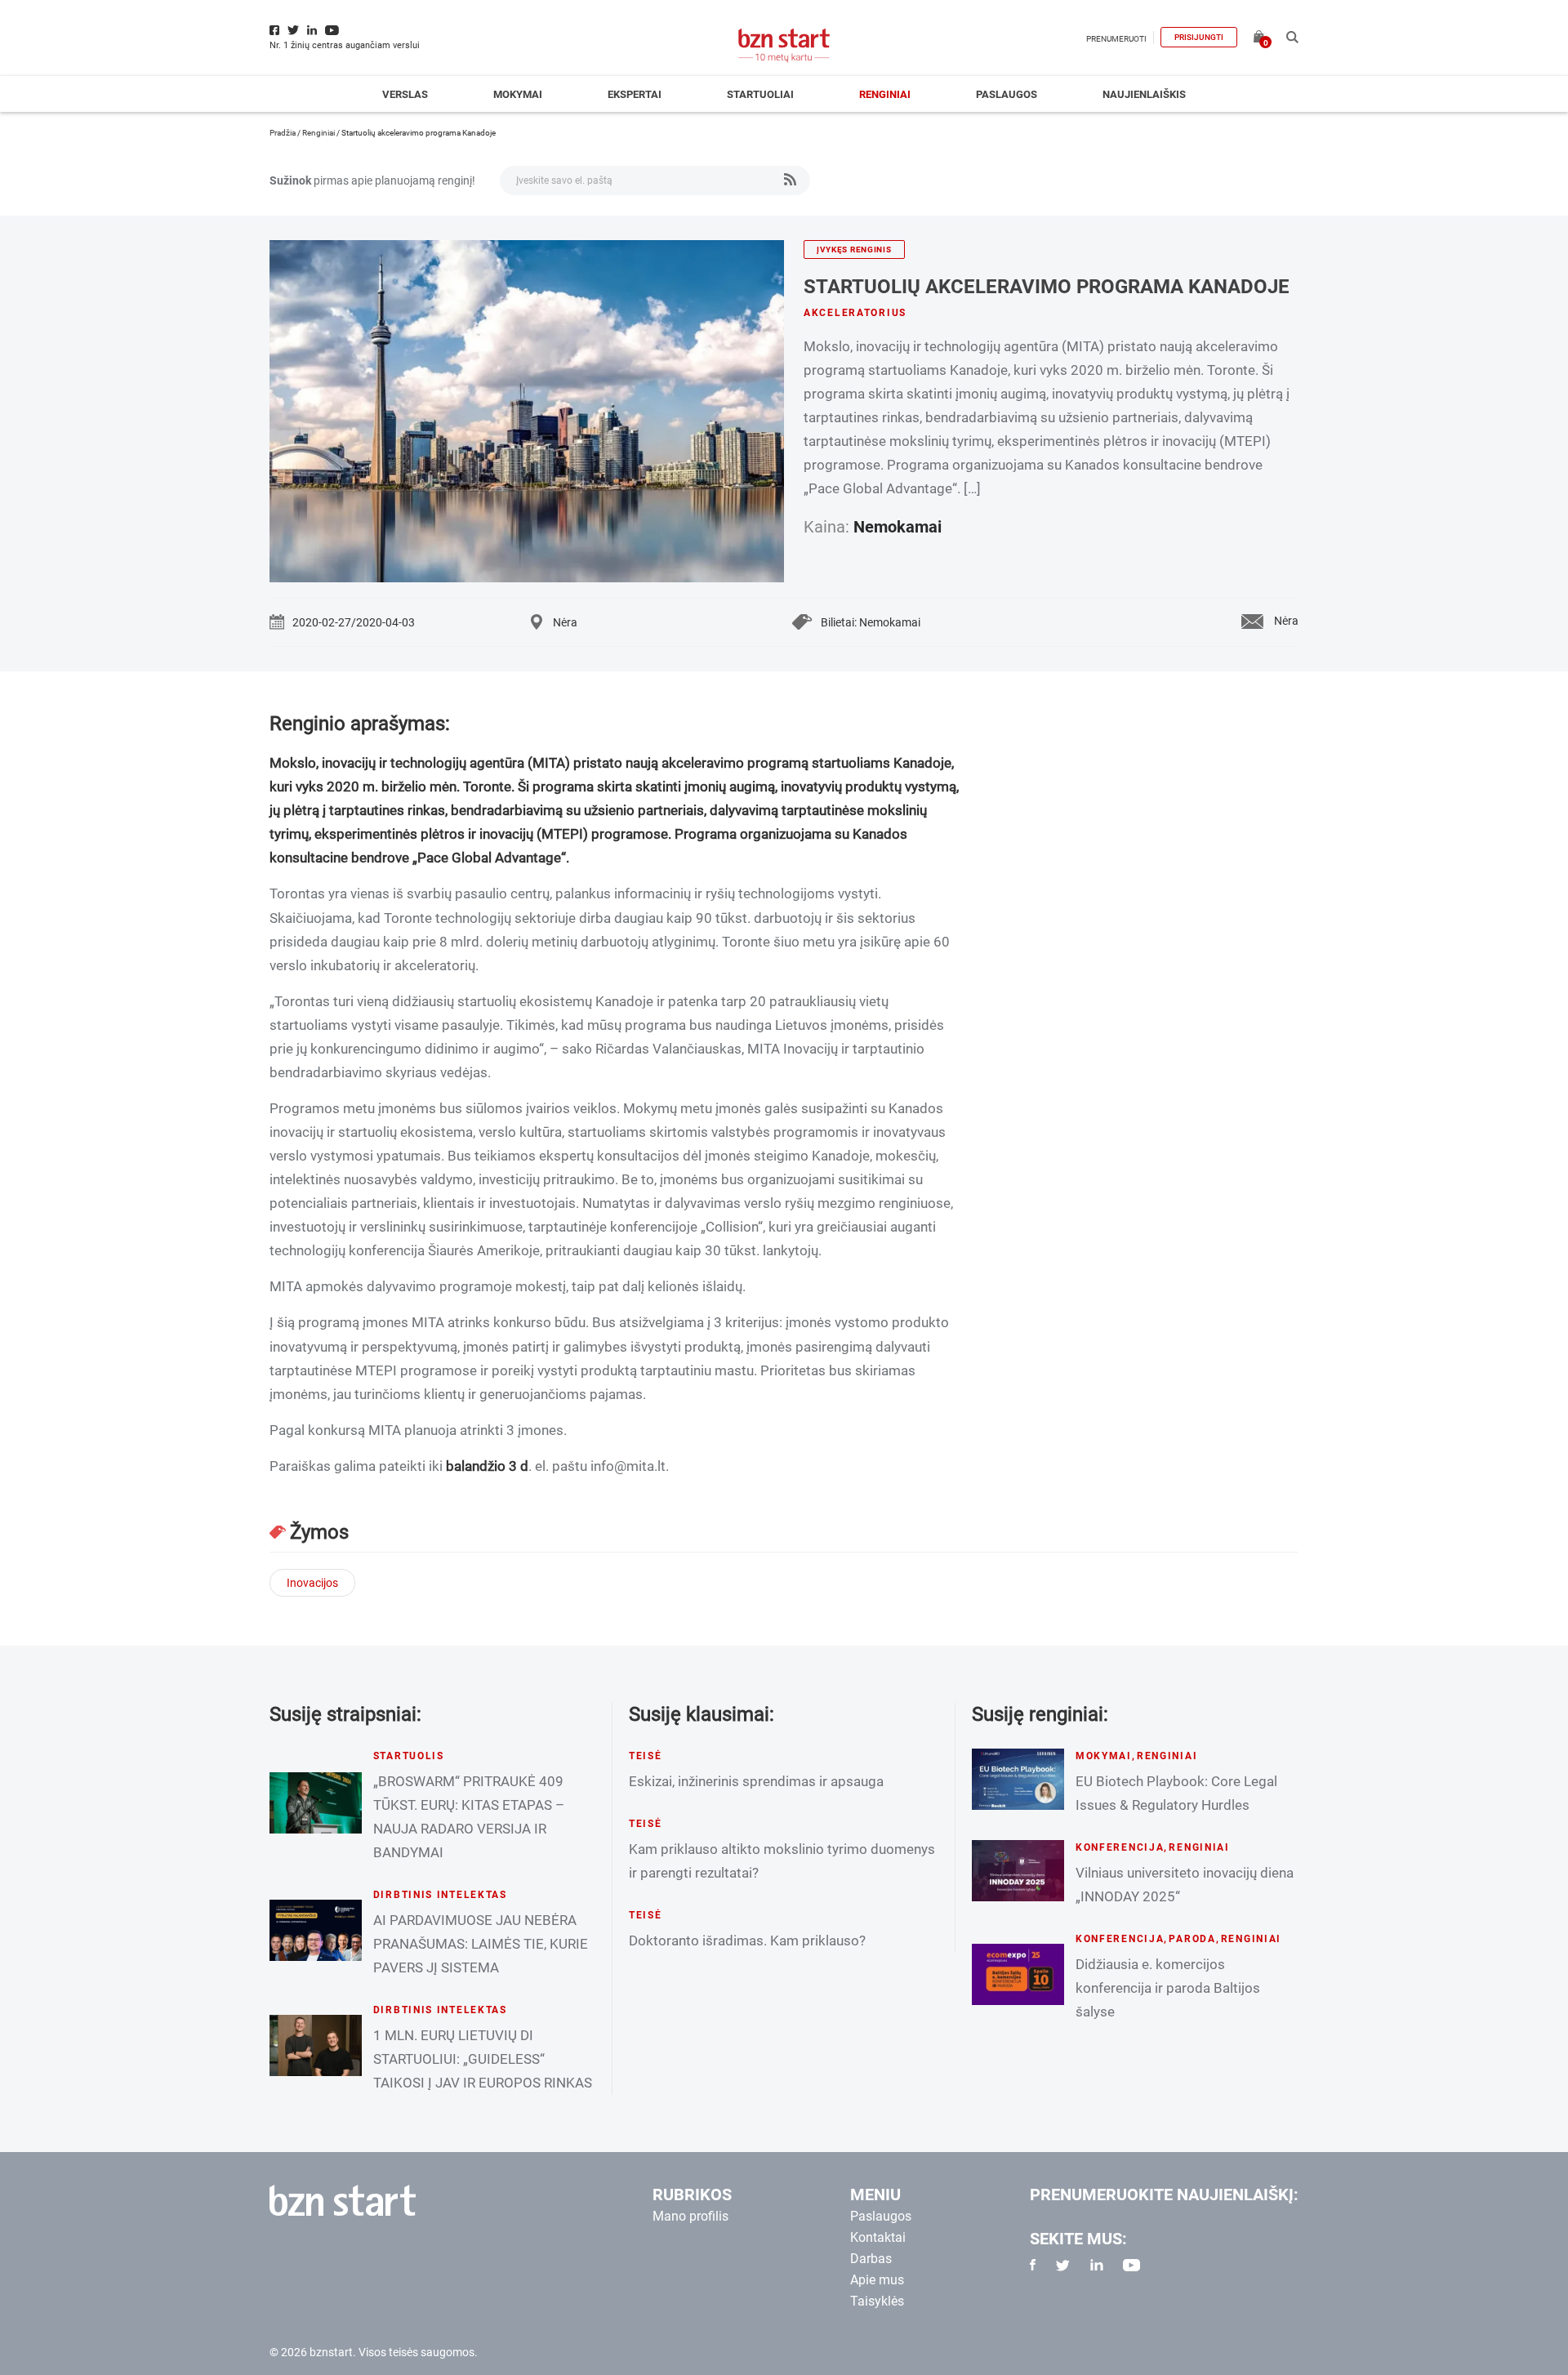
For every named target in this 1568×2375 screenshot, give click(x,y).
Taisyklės (877, 2301)
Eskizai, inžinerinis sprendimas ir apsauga (756, 1781)
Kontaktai (878, 2237)
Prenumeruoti (1116, 39)
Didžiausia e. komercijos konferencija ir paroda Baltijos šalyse (1168, 1988)
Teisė (646, 1756)
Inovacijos (312, 1583)
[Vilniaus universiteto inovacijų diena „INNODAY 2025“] (1018, 1871)
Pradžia (283, 133)
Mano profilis (690, 2216)
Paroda (1192, 1939)
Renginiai (885, 94)
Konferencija (1120, 1847)
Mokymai (518, 94)
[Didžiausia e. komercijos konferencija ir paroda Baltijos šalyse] (1018, 1974)
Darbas (871, 2259)
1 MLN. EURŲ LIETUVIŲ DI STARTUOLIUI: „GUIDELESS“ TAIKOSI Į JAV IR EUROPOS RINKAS (483, 2059)
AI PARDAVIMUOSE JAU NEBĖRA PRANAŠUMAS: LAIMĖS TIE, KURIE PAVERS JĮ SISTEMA (481, 1944)
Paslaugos (1007, 94)
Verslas (405, 94)
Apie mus (877, 2280)
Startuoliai (760, 94)
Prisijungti (1199, 37)
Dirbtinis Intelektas (440, 1895)
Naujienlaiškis (1144, 94)
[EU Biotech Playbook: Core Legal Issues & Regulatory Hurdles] (1018, 1779)
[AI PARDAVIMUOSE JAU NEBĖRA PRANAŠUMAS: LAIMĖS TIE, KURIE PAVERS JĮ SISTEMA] (316, 1930)
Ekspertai (635, 94)
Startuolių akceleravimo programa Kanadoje (1047, 287)
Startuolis (409, 1756)
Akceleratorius (855, 313)
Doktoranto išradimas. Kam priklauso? (747, 1941)
